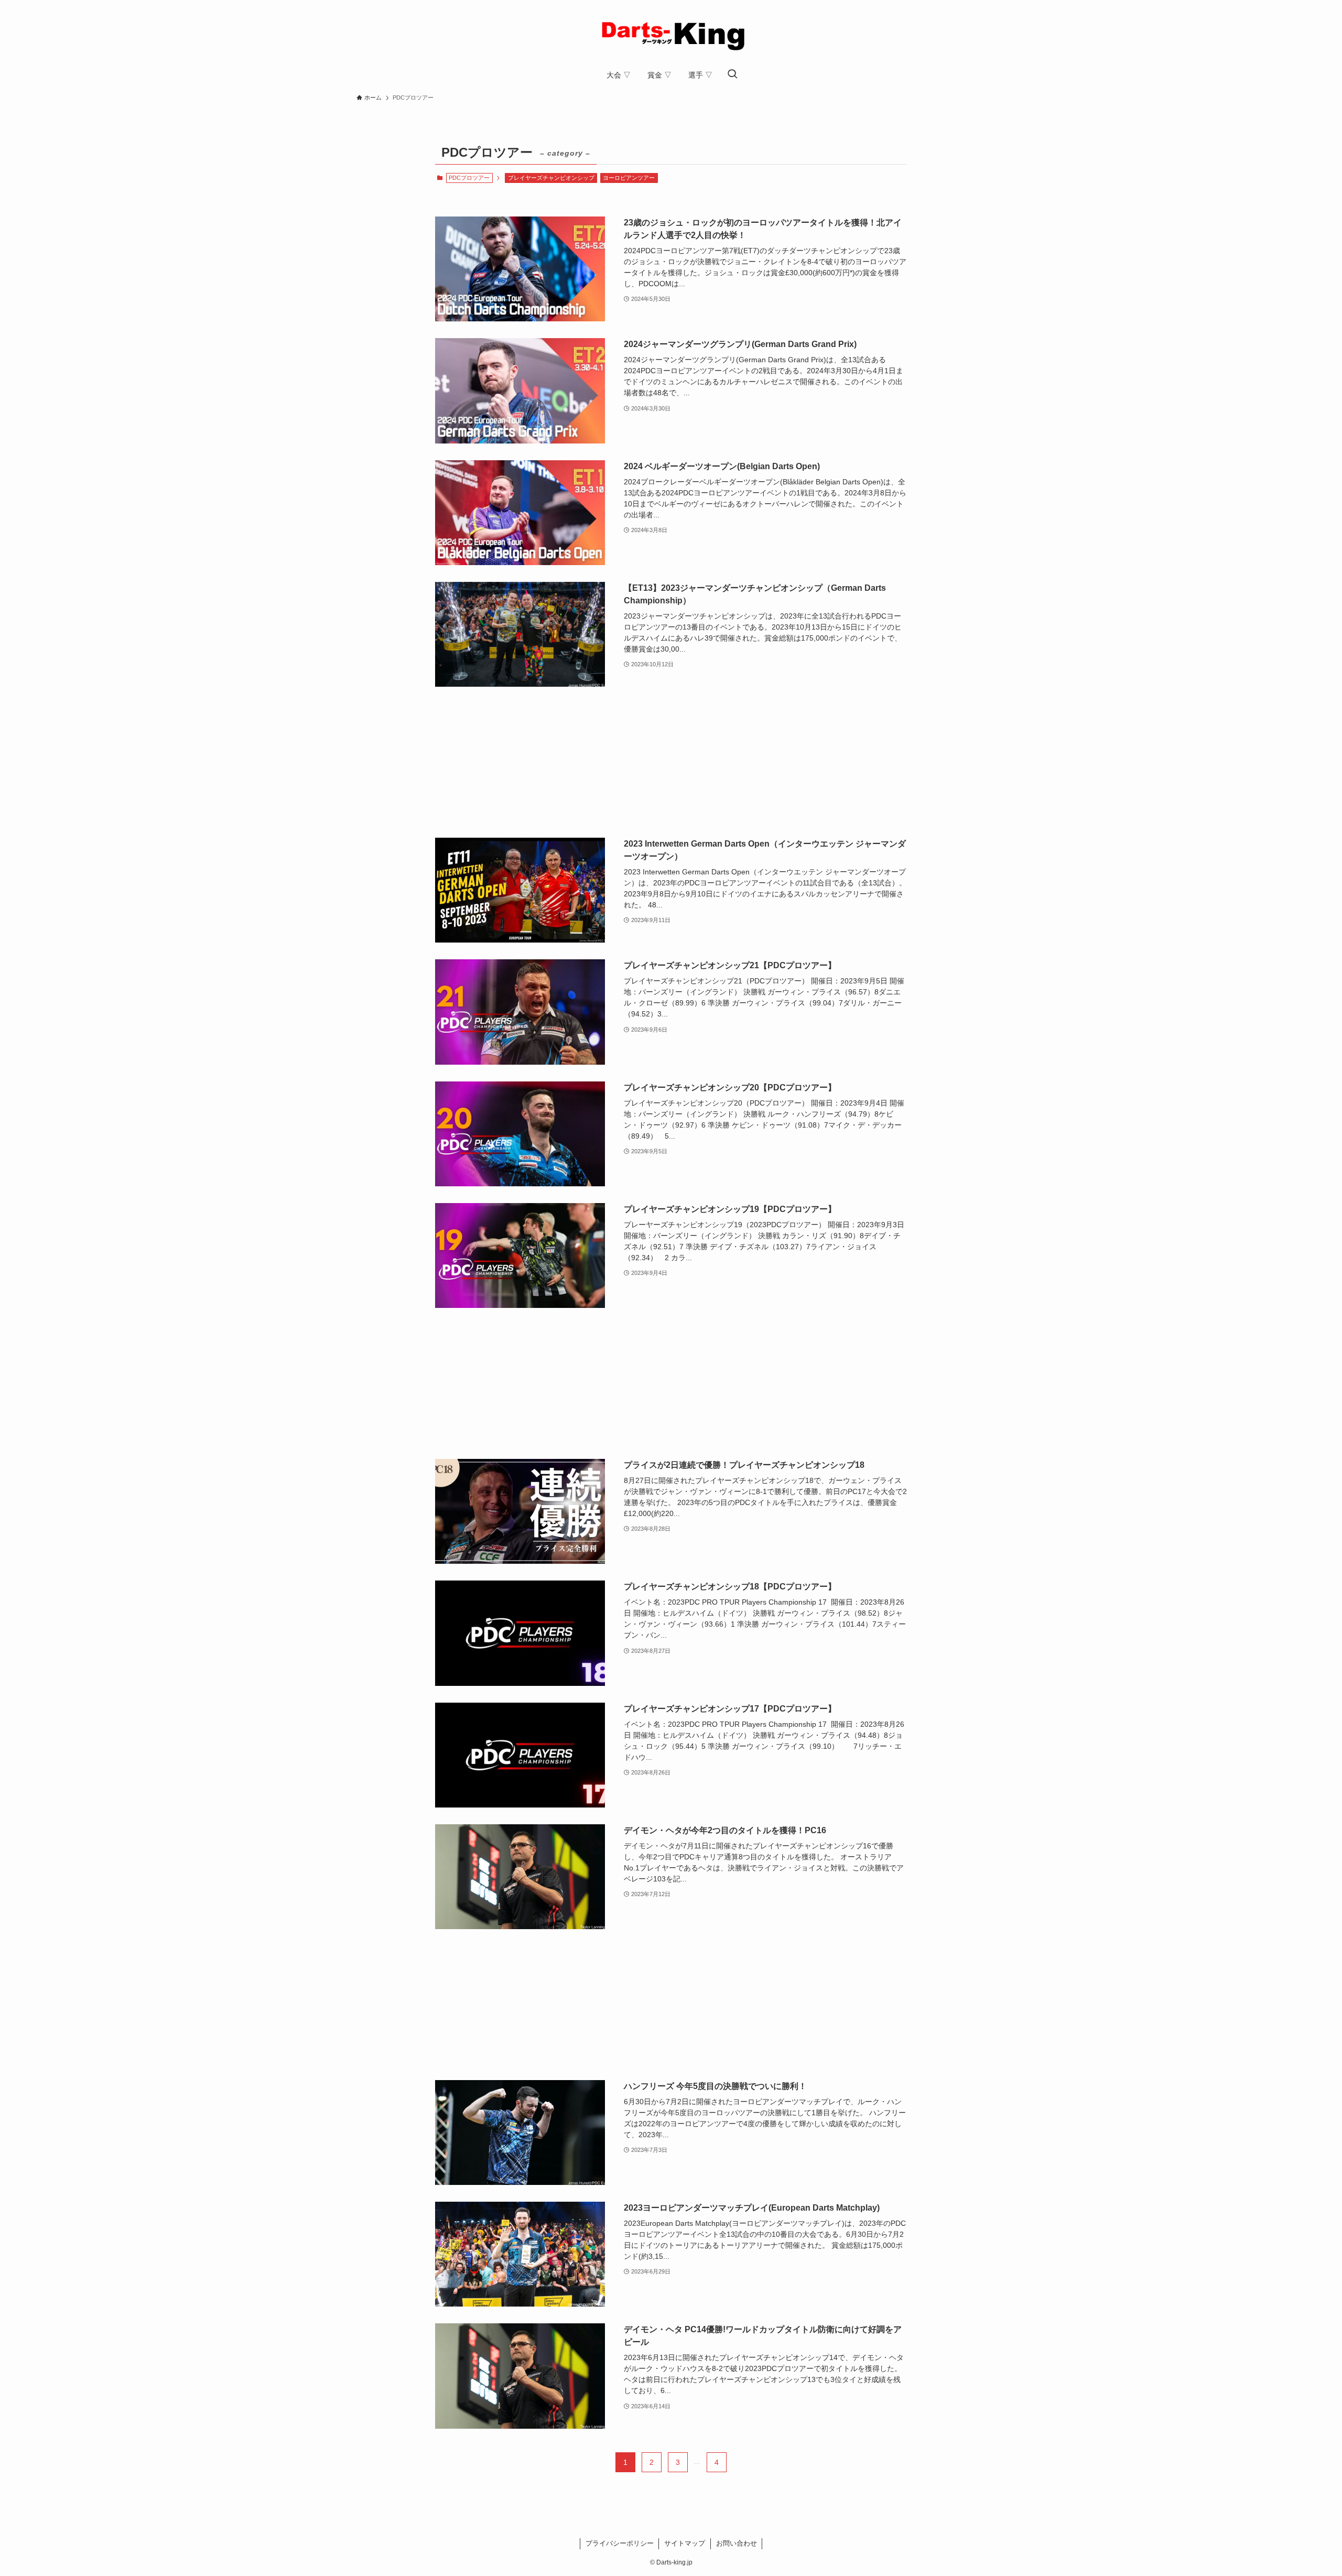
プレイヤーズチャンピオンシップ (551, 178)
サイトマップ (685, 2543)
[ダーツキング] (671, 34)
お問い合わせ (737, 2543)
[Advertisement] (671, 762)
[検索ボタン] (732, 75)
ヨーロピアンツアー (629, 178)
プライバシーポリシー (620, 2543)
